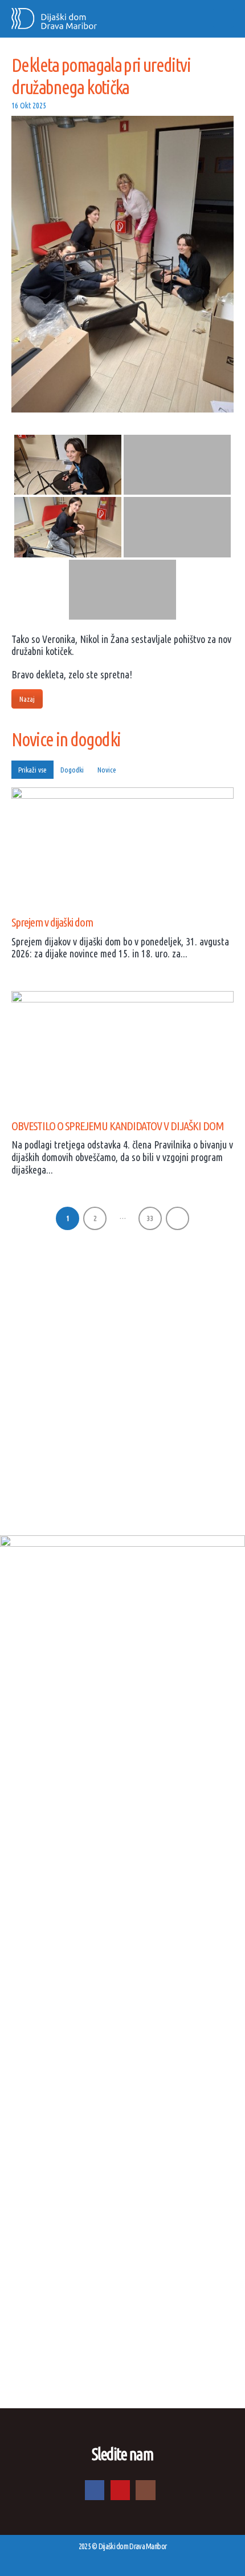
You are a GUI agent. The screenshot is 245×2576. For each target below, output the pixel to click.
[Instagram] (145, 2490)
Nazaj (27, 699)
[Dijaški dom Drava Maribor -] (54, 19)
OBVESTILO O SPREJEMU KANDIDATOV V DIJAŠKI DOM (118, 1126)
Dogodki (72, 770)
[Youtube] (120, 2490)
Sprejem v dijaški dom (52, 922)
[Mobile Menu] (223, 18)
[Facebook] (95, 2490)
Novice (107, 770)
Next (177, 1218)
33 (150, 1218)
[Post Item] (122, 843)
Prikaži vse (32, 770)
